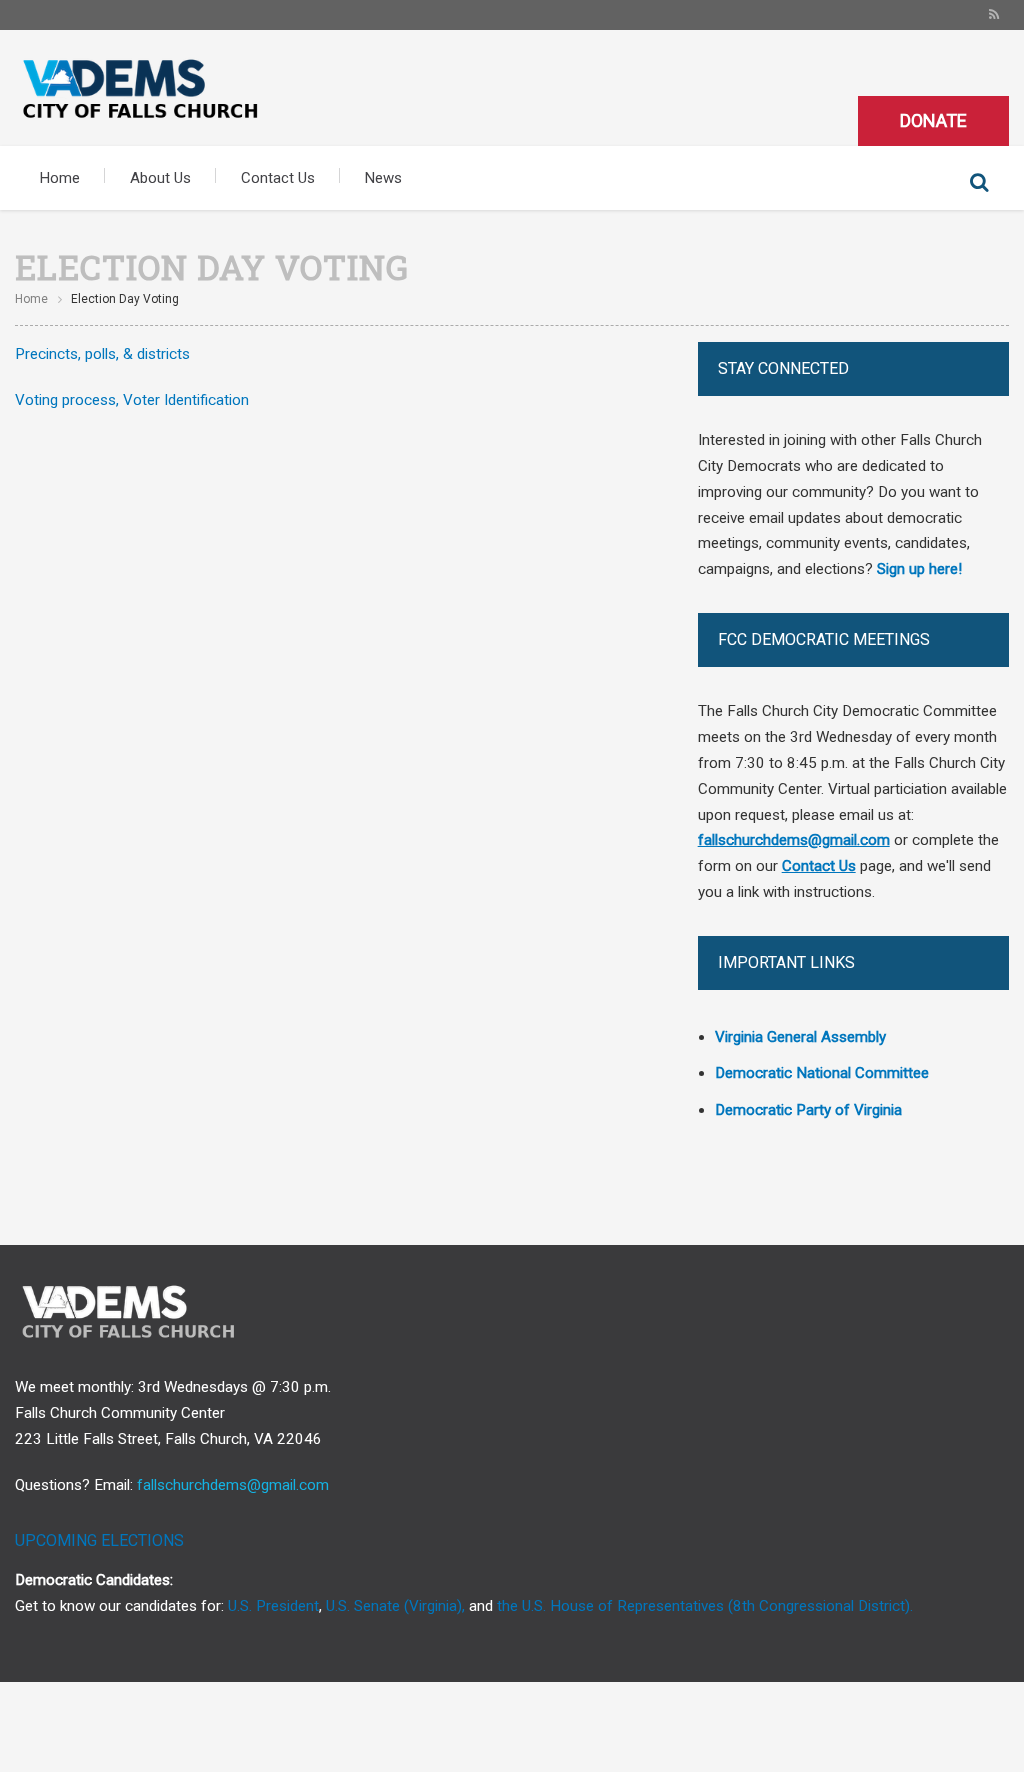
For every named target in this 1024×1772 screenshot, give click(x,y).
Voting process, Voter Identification (132, 400)
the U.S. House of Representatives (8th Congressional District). (705, 1606)
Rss (994, 15)
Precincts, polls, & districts (102, 354)
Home (60, 178)
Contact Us (278, 178)
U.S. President (273, 1606)
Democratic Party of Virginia (808, 1110)
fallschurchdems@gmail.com (233, 1485)
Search (979, 183)
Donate (933, 120)
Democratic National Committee (822, 1073)
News (383, 178)
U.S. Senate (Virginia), (395, 1606)
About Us (160, 178)
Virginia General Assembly (800, 1037)
